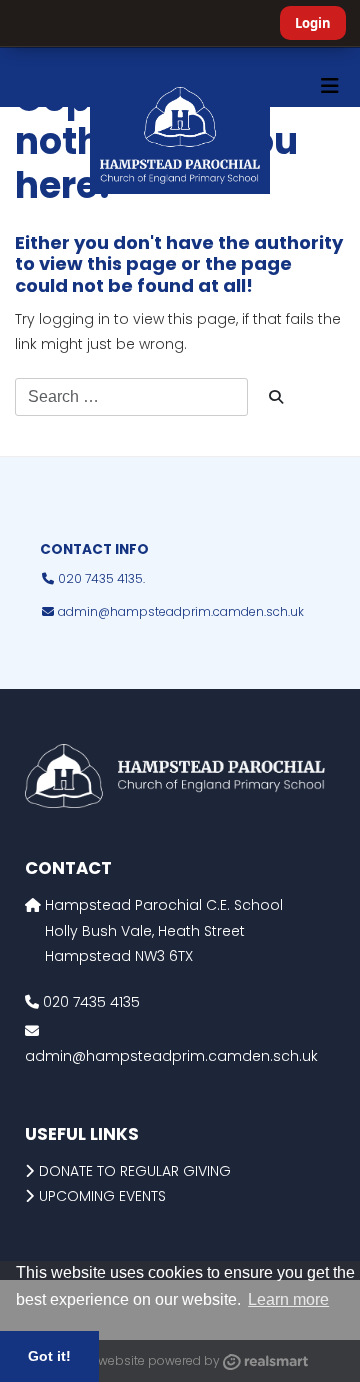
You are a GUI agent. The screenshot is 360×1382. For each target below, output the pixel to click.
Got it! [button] (49, 1356)
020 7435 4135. (100, 578)
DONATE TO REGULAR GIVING (135, 1171)
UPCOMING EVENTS (102, 1196)
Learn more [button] (288, 1299)
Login (313, 23)
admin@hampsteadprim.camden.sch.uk (181, 611)
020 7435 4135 (89, 1002)
